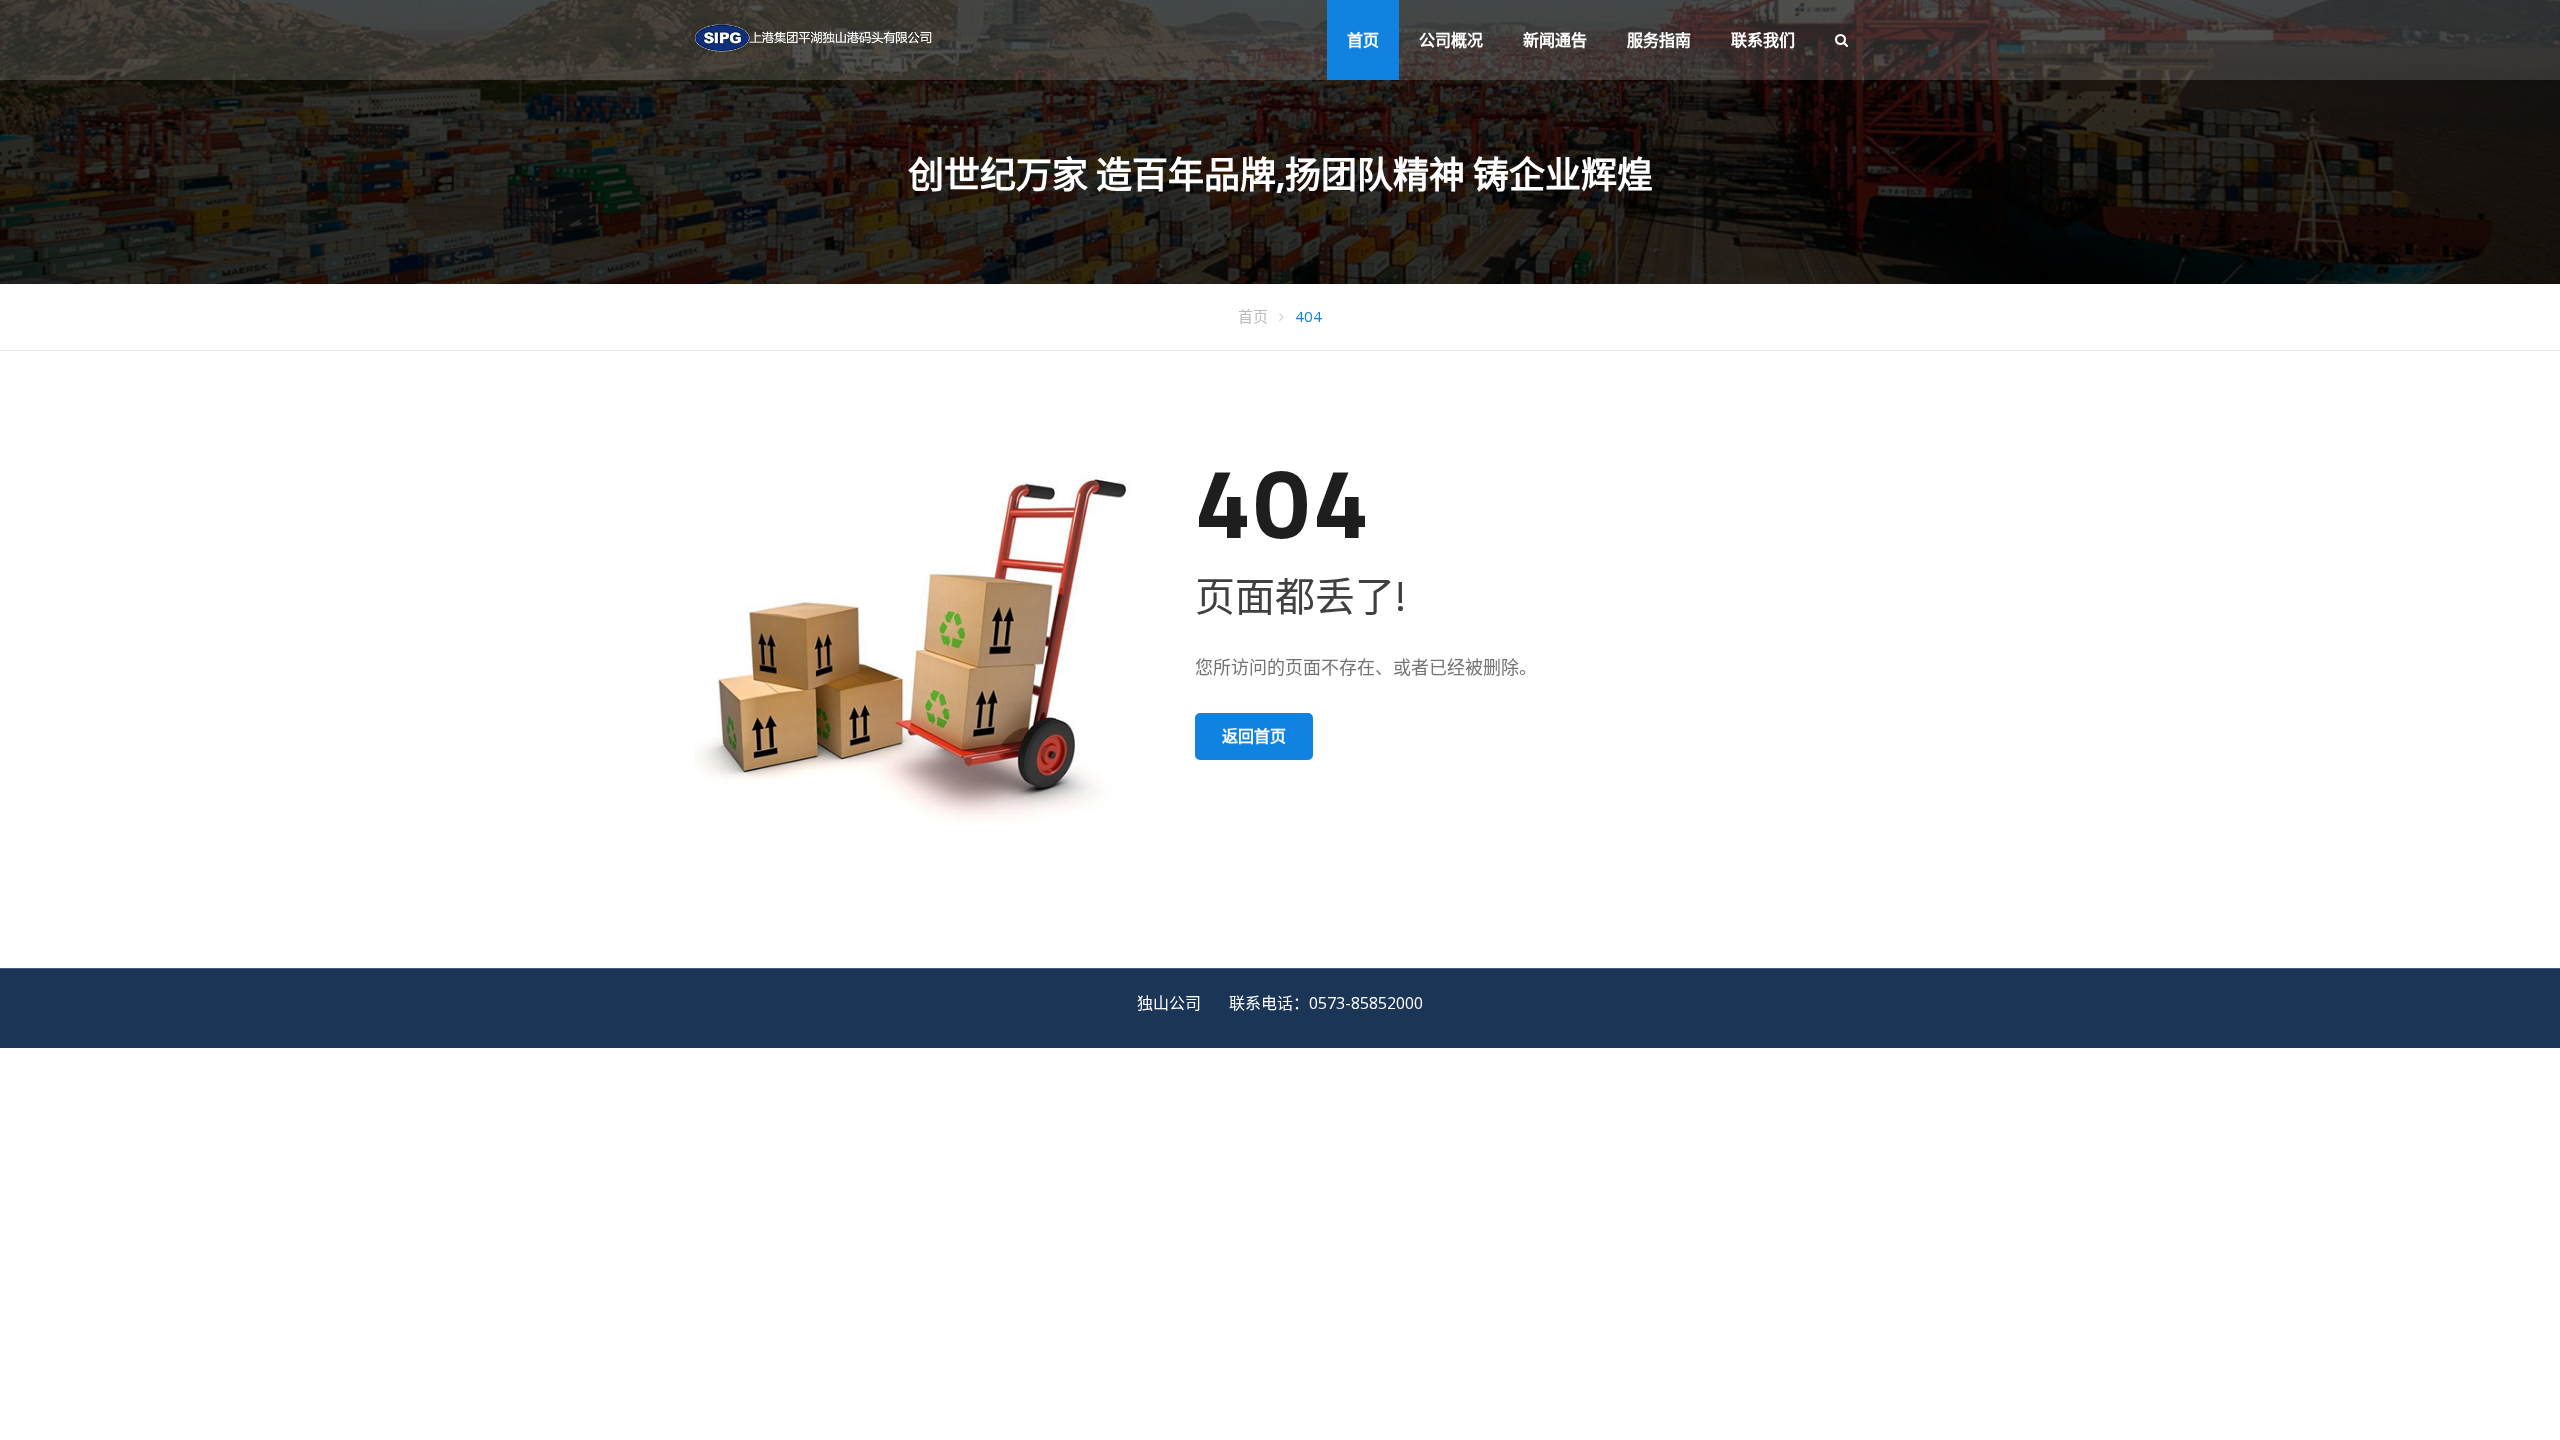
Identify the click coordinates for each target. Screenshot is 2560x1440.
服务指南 (1659, 40)
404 (1308, 316)
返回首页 (1254, 736)
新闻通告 (1555, 40)
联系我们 (1763, 40)
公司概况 (1451, 40)
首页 (1363, 40)
